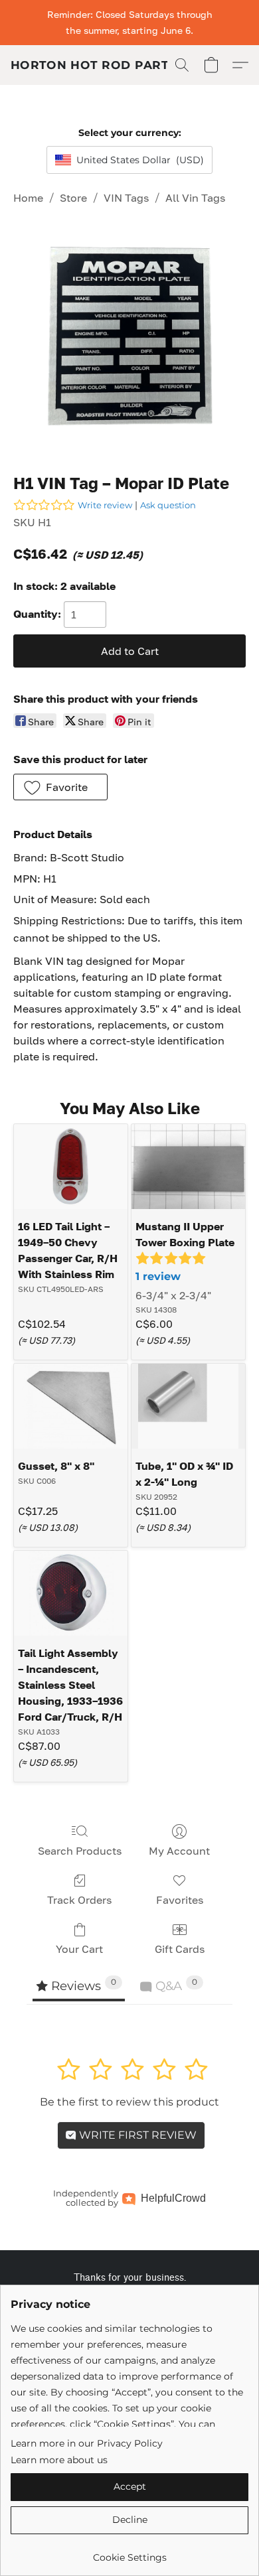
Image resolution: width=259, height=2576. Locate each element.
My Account (179, 1851)
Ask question (168, 505)
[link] (129, 2552)
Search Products (80, 1851)
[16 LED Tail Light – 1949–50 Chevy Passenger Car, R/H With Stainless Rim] (71, 1167)
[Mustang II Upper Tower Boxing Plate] (188, 1167)
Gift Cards (180, 1949)
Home (28, 198)
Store (73, 198)
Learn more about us (59, 2460)
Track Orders (79, 1900)
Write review (105, 505)
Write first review (136, 2135)
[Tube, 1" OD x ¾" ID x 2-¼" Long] (188, 1406)
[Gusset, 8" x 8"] (71, 1406)
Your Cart (79, 1949)
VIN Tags (126, 198)
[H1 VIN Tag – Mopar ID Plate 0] (129, 336)
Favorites (180, 1900)
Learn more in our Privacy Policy (87, 2443)
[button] (94, 65)
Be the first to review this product (129, 2102)
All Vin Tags (195, 198)
